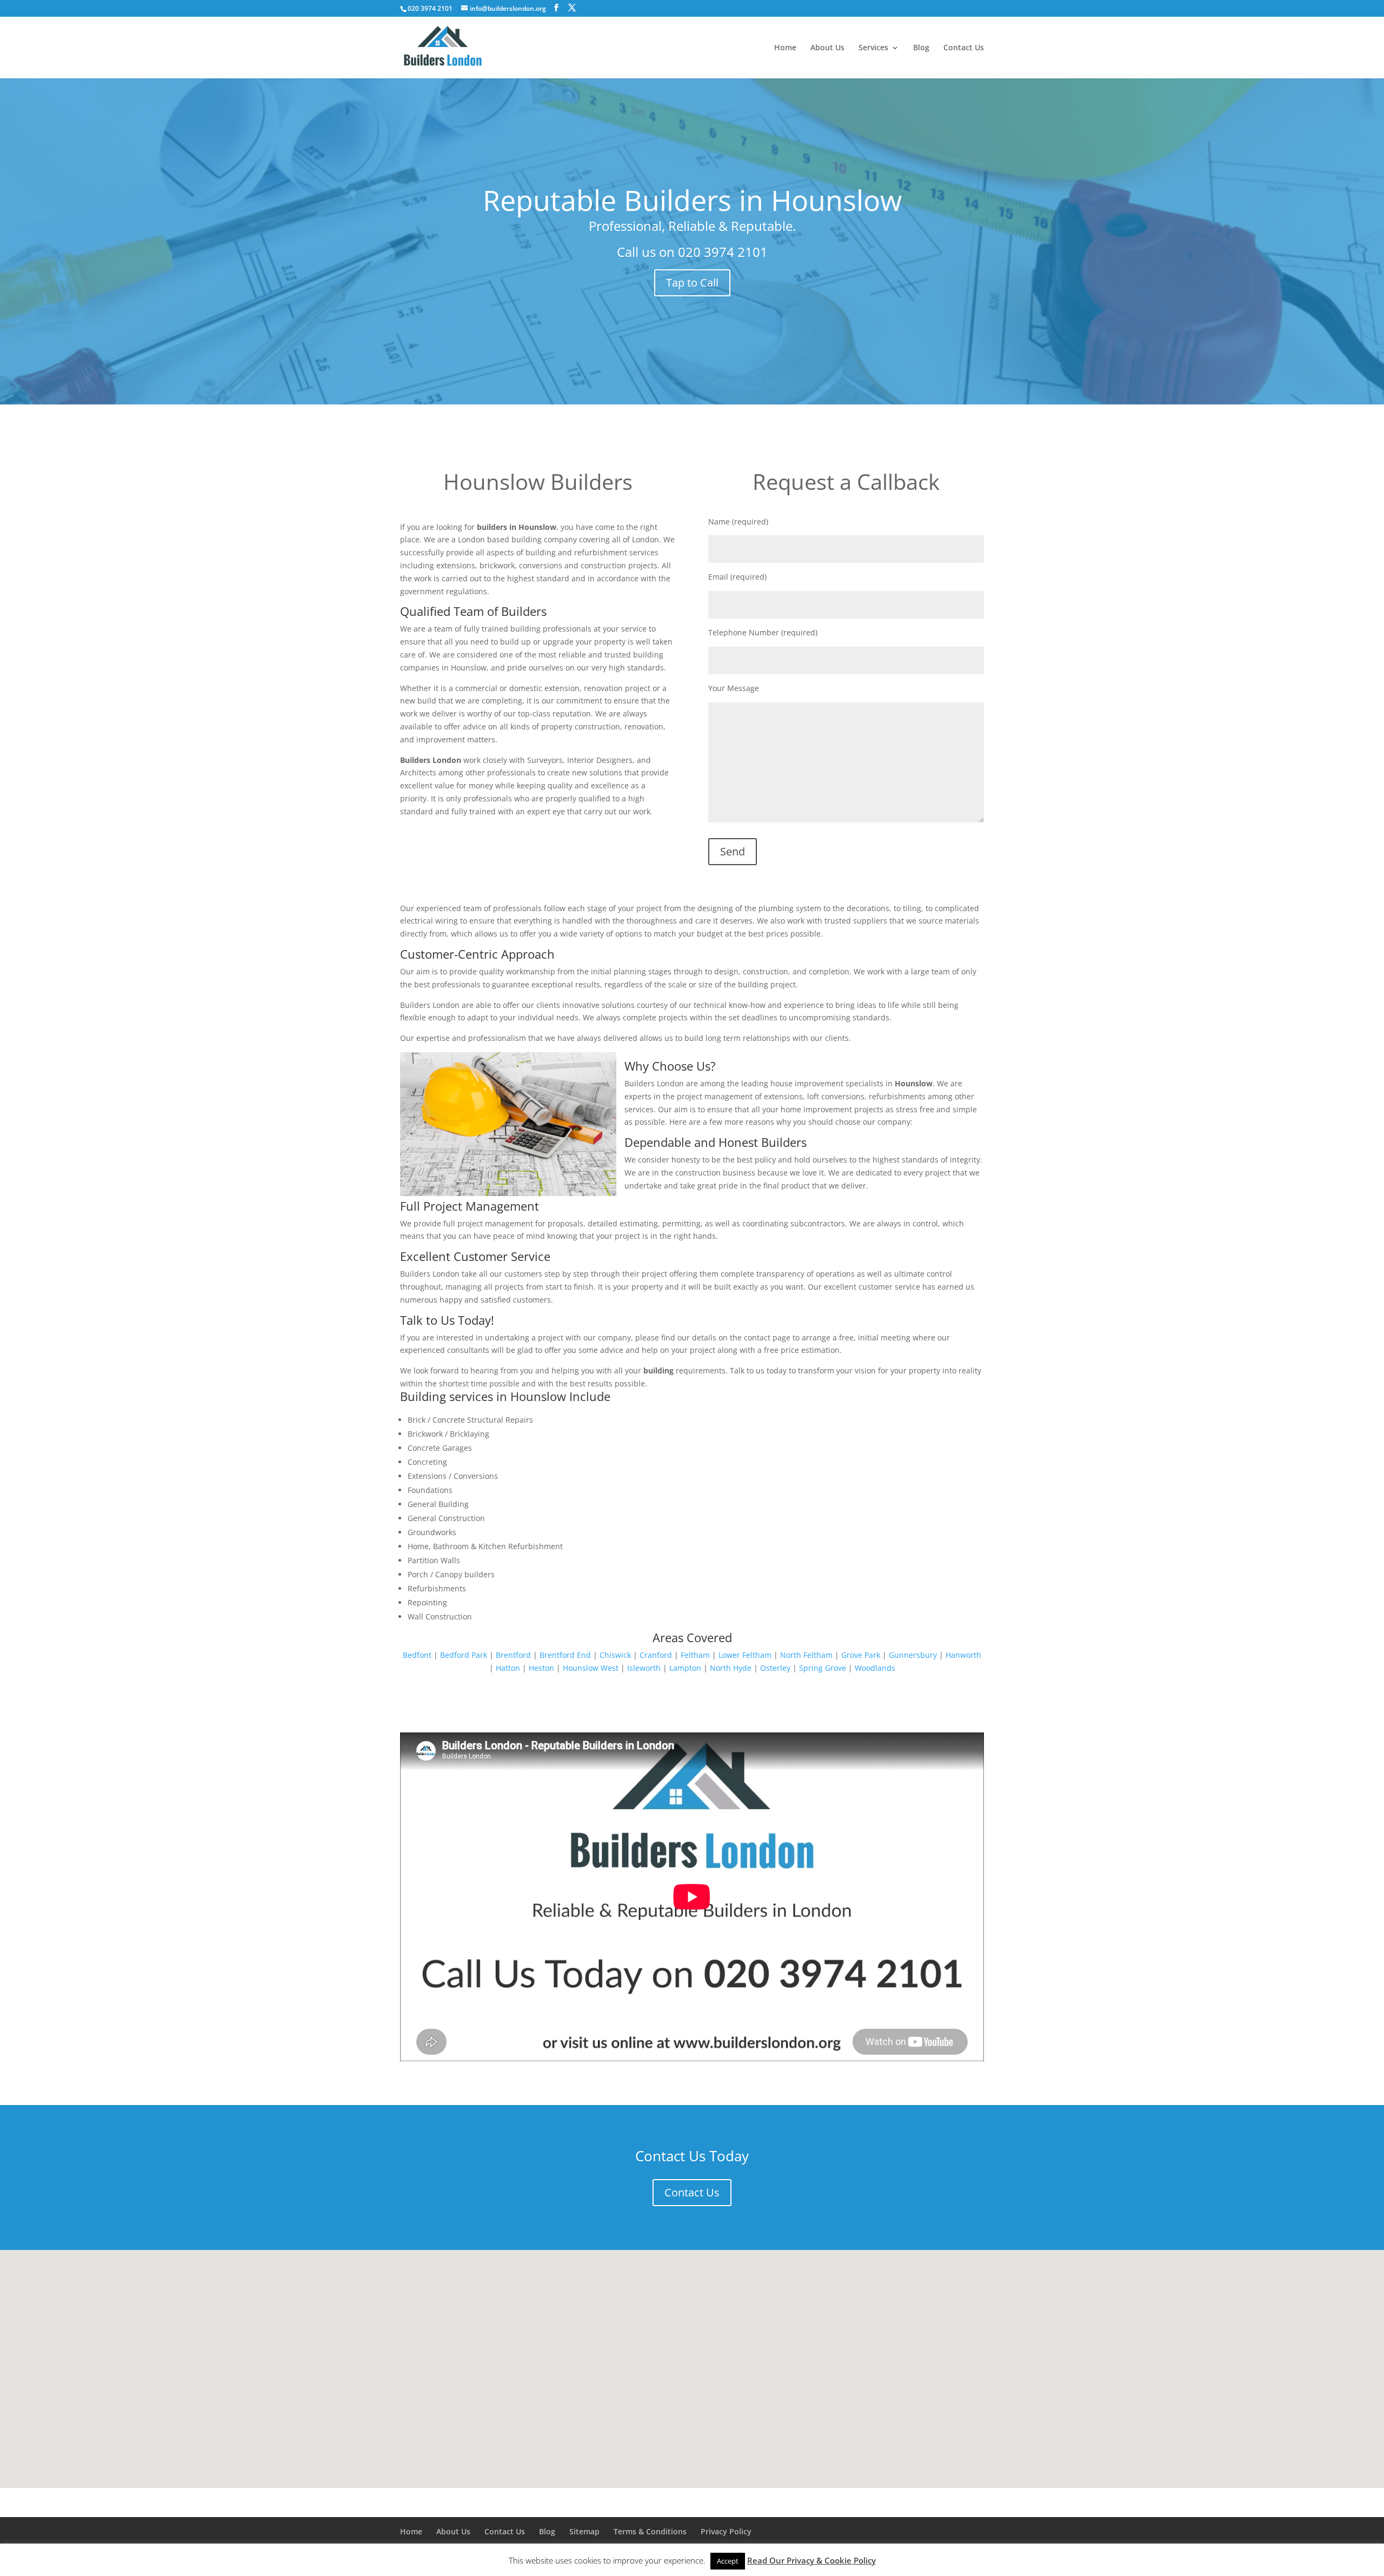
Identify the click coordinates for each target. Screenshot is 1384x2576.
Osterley (775, 1668)
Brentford (513, 1655)
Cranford (656, 1655)
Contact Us (964, 48)
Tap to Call (692, 283)
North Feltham (806, 1655)
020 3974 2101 (723, 252)
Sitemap (584, 2531)
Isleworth (644, 1668)
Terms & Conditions (650, 2531)
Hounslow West (591, 1668)
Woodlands (875, 1668)
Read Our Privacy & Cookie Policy (811, 2560)
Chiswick (615, 1655)
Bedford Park (464, 1655)
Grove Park (861, 1655)
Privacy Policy (726, 2531)
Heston (541, 1668)
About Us (827, 48)
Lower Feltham (745, 1655)
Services (873, 48)
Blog (921, 48)
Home (785, 48)
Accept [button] (728, 2561)
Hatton (508, 1668)
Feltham (695, 1655)
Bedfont (417, 1655)
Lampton (685, 1668)
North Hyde (731, 1668)
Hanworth (963, 1655)
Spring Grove (823, 1668)
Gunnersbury (913, 1655)
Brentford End (565, 1655)
